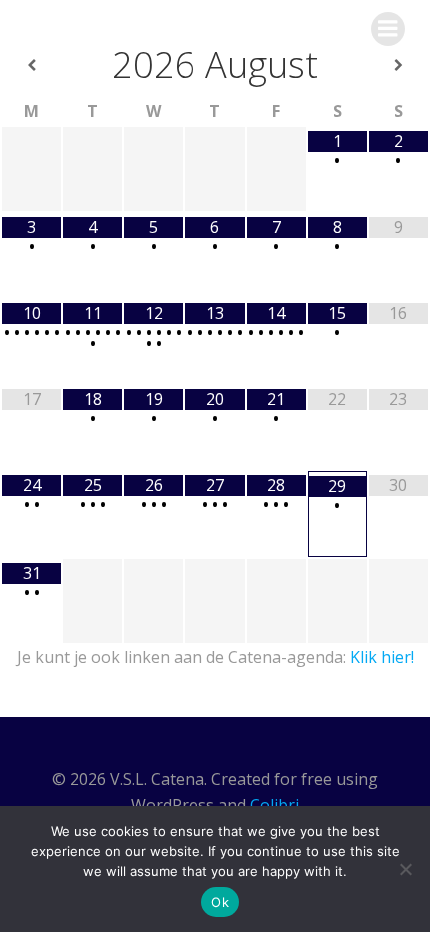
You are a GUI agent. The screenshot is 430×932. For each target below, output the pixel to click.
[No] (405, 869)
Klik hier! (382, 657)
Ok (220, 902)
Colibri (274, 805)
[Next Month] (398, 65)
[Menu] (388, 29)
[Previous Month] (31, 65)
